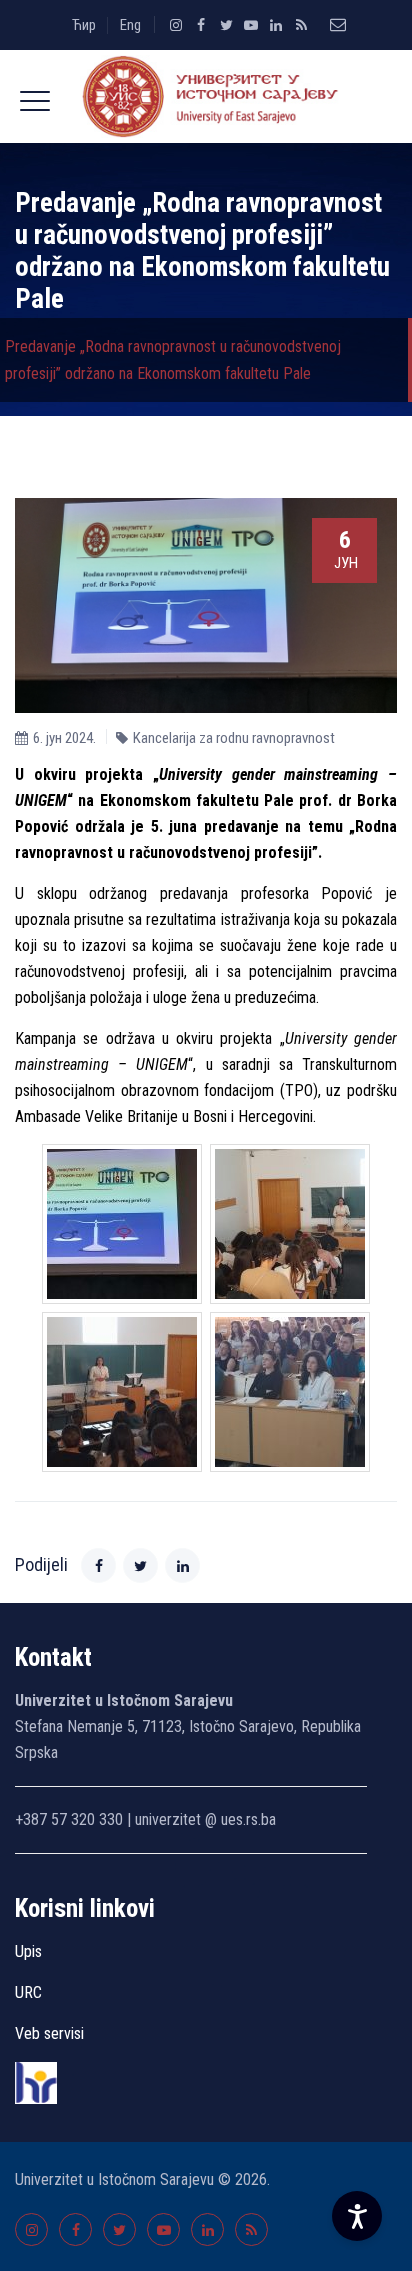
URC (28, 1992)
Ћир (84, 25)
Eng (130, 25)
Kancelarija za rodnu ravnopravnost (234, 738)
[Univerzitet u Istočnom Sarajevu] (206, 96)
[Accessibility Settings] (357, 2216)
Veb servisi (49, 2033)
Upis (28, 1951)
